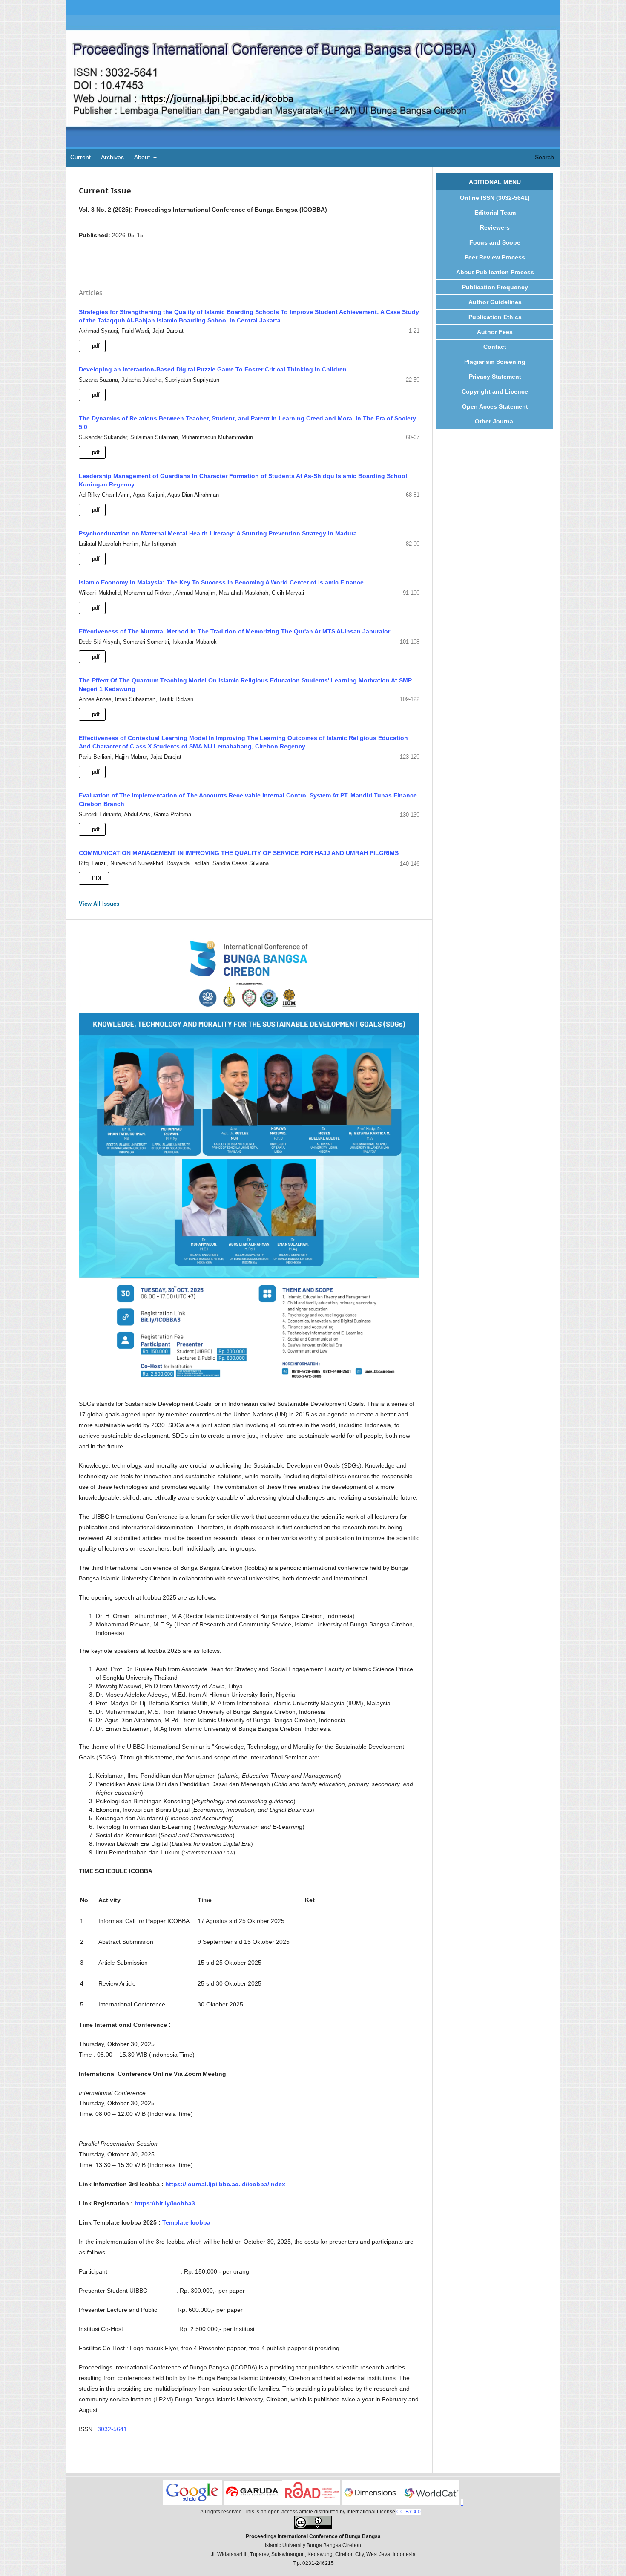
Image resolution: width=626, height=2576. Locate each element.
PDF (97, 878)
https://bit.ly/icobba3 (165, 2203)
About (143, 157)
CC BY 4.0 (409, 2512)
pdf (95, 346)
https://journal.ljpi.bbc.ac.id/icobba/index (225, 2184)
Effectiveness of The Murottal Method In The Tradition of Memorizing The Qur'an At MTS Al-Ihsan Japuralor (234, 631)
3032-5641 (112, 2429)
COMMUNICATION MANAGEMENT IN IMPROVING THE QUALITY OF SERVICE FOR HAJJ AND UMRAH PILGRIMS (239, 853)
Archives (112, 157)
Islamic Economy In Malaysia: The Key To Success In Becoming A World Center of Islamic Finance (221, 582)
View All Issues (99, 904)
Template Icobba (186, 2222)
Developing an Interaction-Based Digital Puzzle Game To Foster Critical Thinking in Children (213, 369)
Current (80, 157)
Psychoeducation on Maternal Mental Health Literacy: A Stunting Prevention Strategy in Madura (218, 533)
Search (544, 157)
